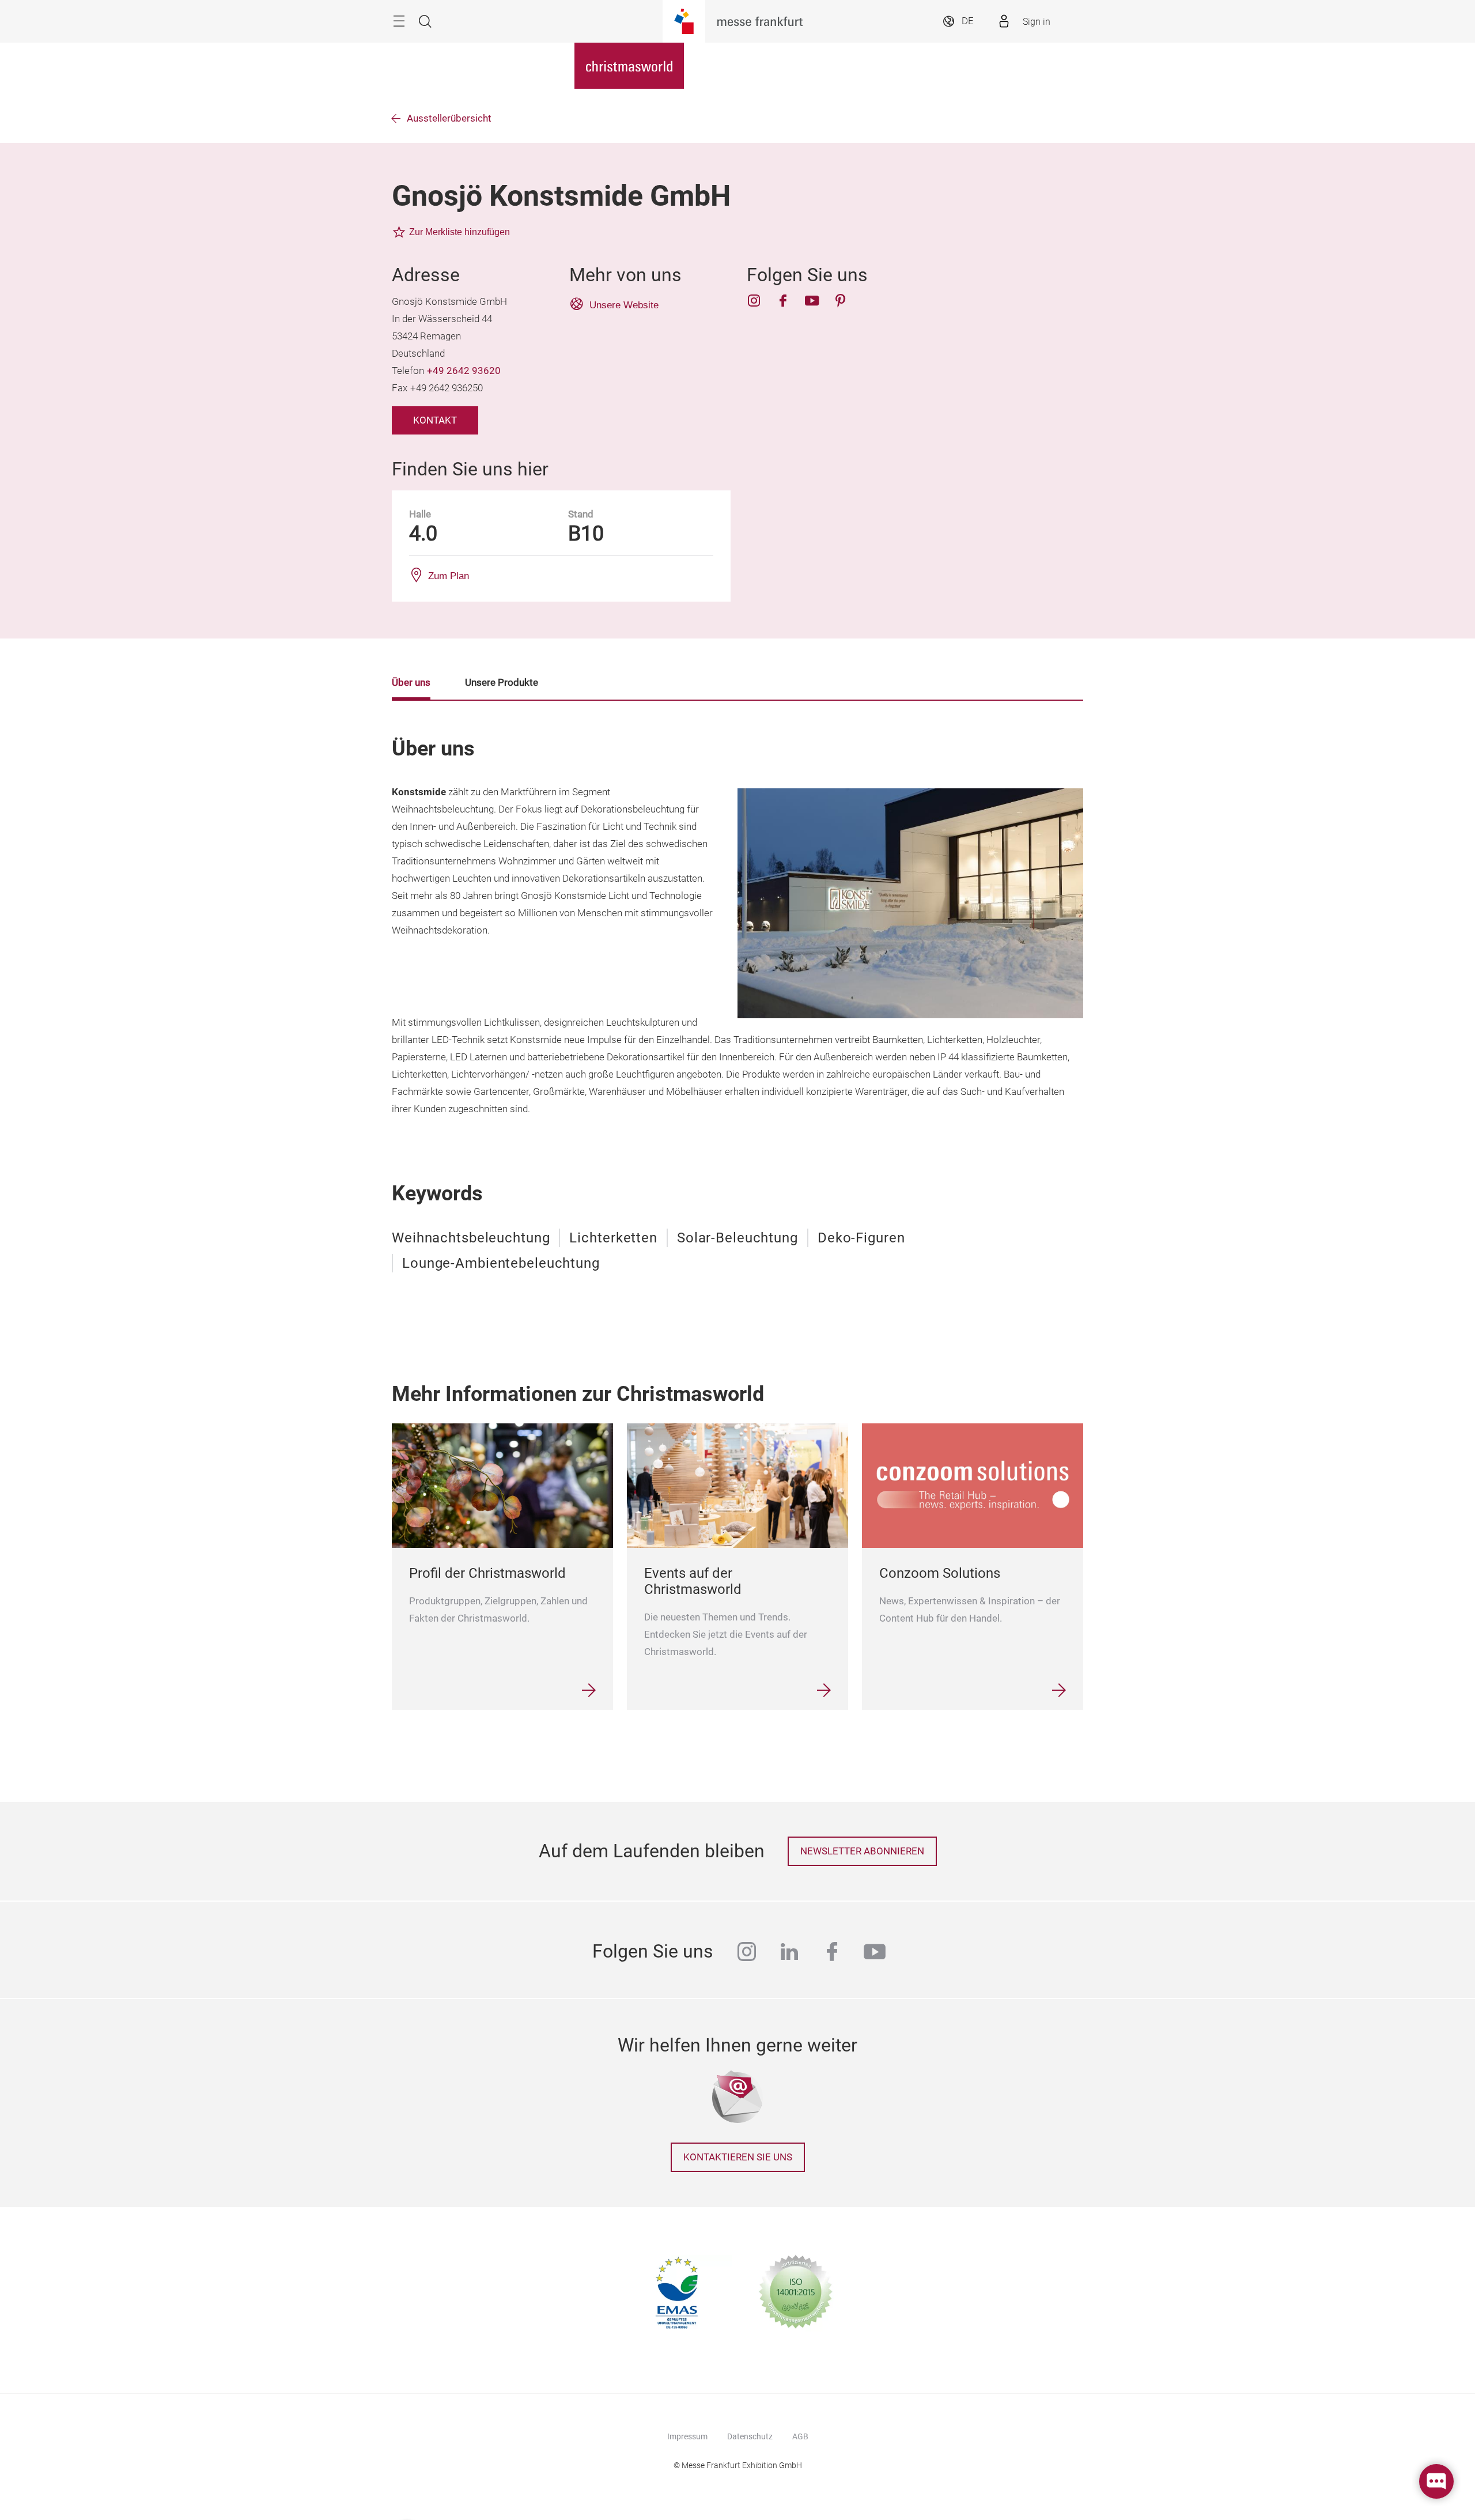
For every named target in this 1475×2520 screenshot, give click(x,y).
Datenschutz (750, 2436)
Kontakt (435, 420)
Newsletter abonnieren (862, 1851)
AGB (800, 2436)
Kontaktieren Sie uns (738, 2157)
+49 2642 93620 (464, 371)
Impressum (687, 2436)
